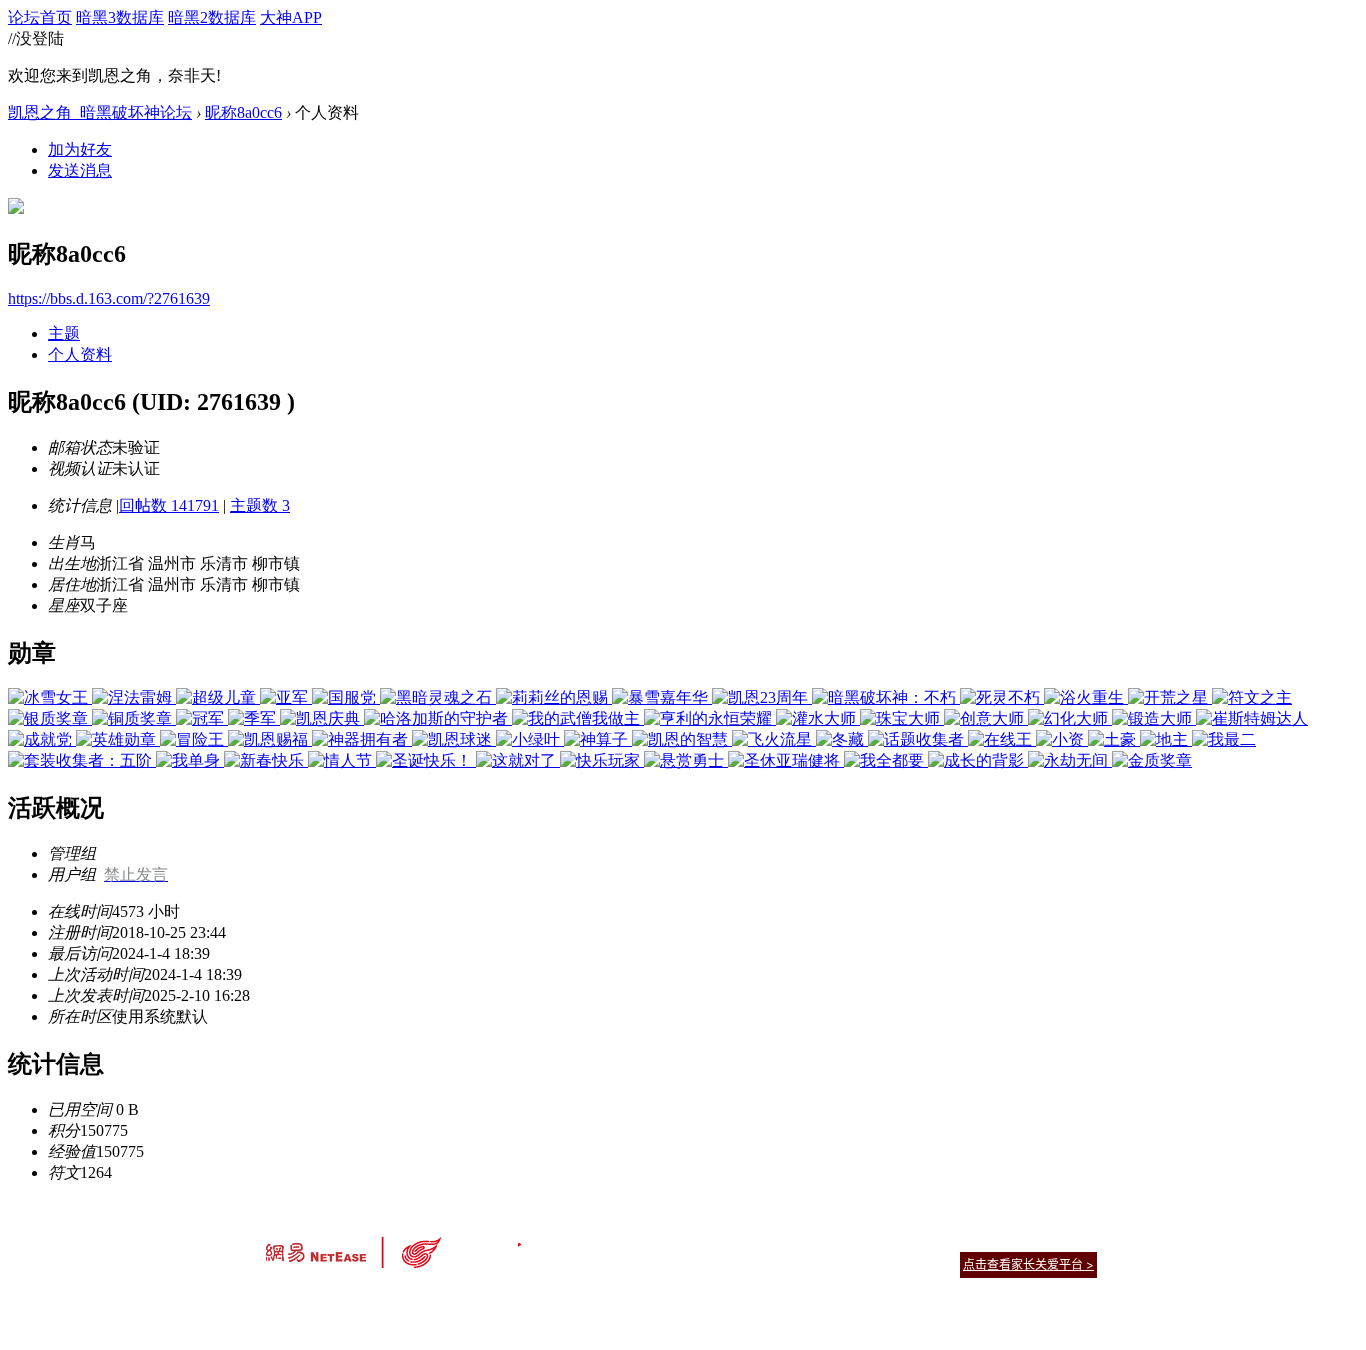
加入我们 (1073, 1239)
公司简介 (593, 1239)
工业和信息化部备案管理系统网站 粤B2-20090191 (543, 1299)
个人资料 (80, 354)
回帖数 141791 (169, 505)
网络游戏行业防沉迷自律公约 (825, 1263)
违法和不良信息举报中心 (332, 1299)
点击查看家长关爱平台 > (1028, 1264)
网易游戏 (953, 1239)
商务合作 (1013, 1239)
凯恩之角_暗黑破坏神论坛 (100, 112)
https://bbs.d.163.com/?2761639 (109, 298)
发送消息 (80, 170)
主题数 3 (260, 505)
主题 (64, 333)
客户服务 (653, 1239)
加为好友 (80, 149)
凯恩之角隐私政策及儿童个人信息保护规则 (804, 1239)
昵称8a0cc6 (243, 112)
